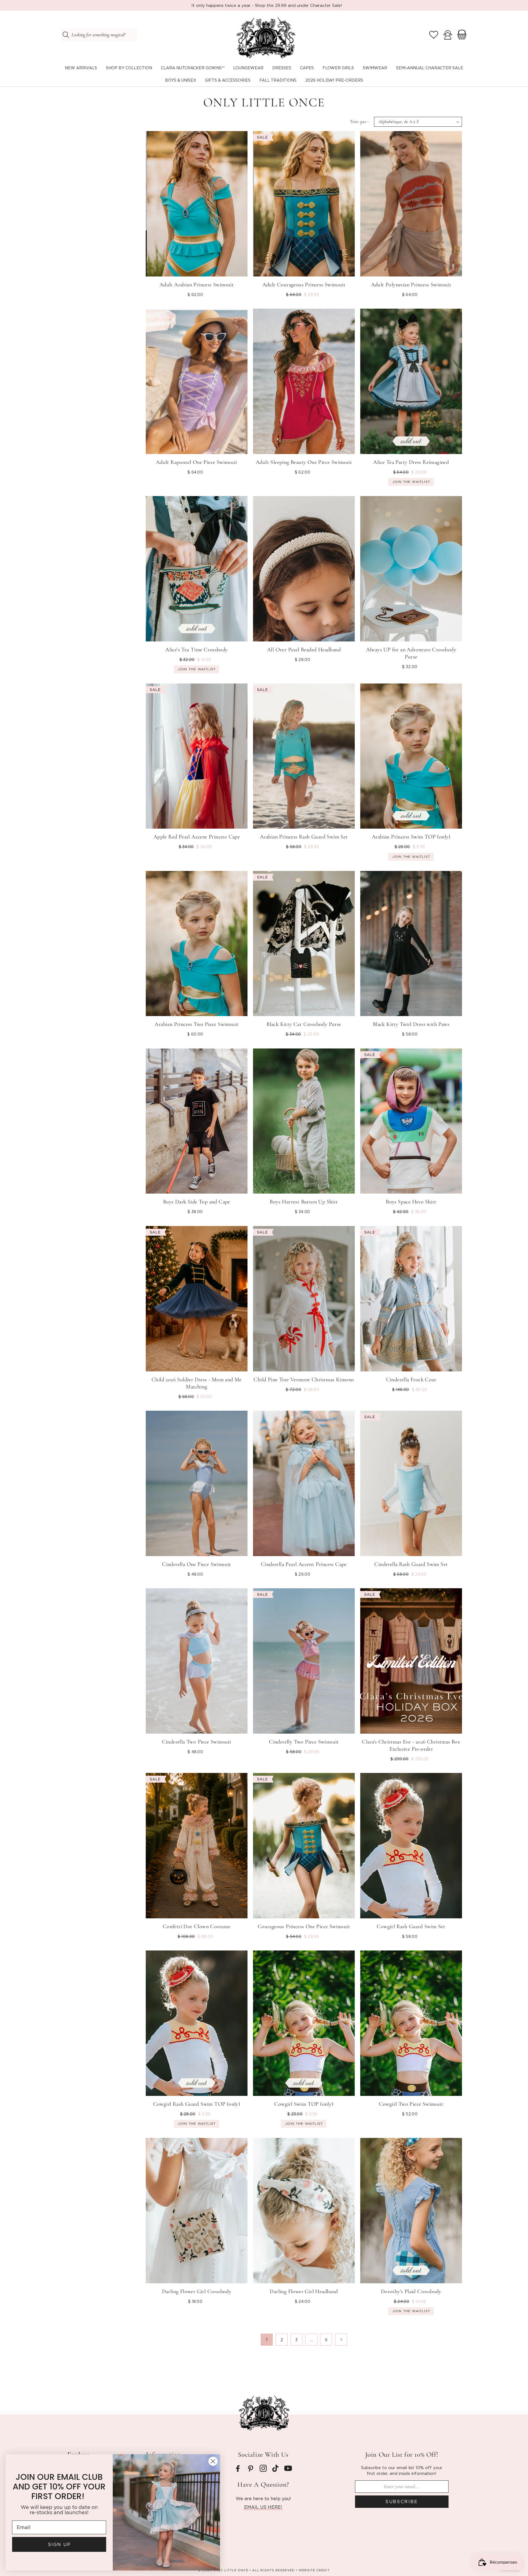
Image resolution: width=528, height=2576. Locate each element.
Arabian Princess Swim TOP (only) (411, 837)
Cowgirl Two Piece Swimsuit (411, 2104)
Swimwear (375, 68)
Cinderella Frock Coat (411, 1380)
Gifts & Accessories (228, 80)
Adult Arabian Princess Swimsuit (197, 285)
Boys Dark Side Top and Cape (197, 1202)
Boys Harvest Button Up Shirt (304, 1202)
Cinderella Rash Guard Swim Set (411, 1564)
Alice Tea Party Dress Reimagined (411, 462)
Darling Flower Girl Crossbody (197, 2292)
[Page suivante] (341, 2340)
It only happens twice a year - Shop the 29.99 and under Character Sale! (267, 5)
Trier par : (359, 122)
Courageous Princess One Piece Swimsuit (304, 1927)
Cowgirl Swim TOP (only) (304, 2104)
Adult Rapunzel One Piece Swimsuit (197, 462)
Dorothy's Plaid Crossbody (411, 2292)
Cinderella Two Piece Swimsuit (197, 1742)
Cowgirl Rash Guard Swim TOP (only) (197, 2104)
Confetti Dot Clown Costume (197, 1927)
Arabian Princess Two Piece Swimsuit (196, 1024)
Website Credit (314, 2570)
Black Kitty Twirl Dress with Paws (411, 1024)
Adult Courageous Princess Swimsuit (304, 285)
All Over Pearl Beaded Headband (304, 650)
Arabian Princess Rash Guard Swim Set (304, 837)
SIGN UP (59, 2544)
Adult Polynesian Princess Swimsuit (411, 285)
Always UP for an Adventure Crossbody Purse (411, 653)
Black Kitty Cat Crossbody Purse (304, 1024)
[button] (129, 68)
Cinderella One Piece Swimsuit (197, 1564)
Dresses (282, 68)
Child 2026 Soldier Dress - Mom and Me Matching (197, 1383)
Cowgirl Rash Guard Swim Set (411, 1927)
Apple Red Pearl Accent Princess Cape (197, 837)
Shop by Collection (129, 68)
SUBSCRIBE (402, 2502)
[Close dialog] (213, 2461)
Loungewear (248, 68)
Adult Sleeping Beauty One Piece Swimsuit (304, 462)
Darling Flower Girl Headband (304, 2292)
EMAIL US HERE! (263, 2507)
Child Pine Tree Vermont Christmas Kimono (304, 1380)
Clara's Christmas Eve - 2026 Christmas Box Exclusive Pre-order (411, 1745)
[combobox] (99, 35)
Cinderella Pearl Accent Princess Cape (304, 1564)
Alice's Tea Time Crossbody (196, 650)
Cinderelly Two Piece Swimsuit (304, 1742)
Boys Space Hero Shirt (411, 1202)
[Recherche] (66, 35)
